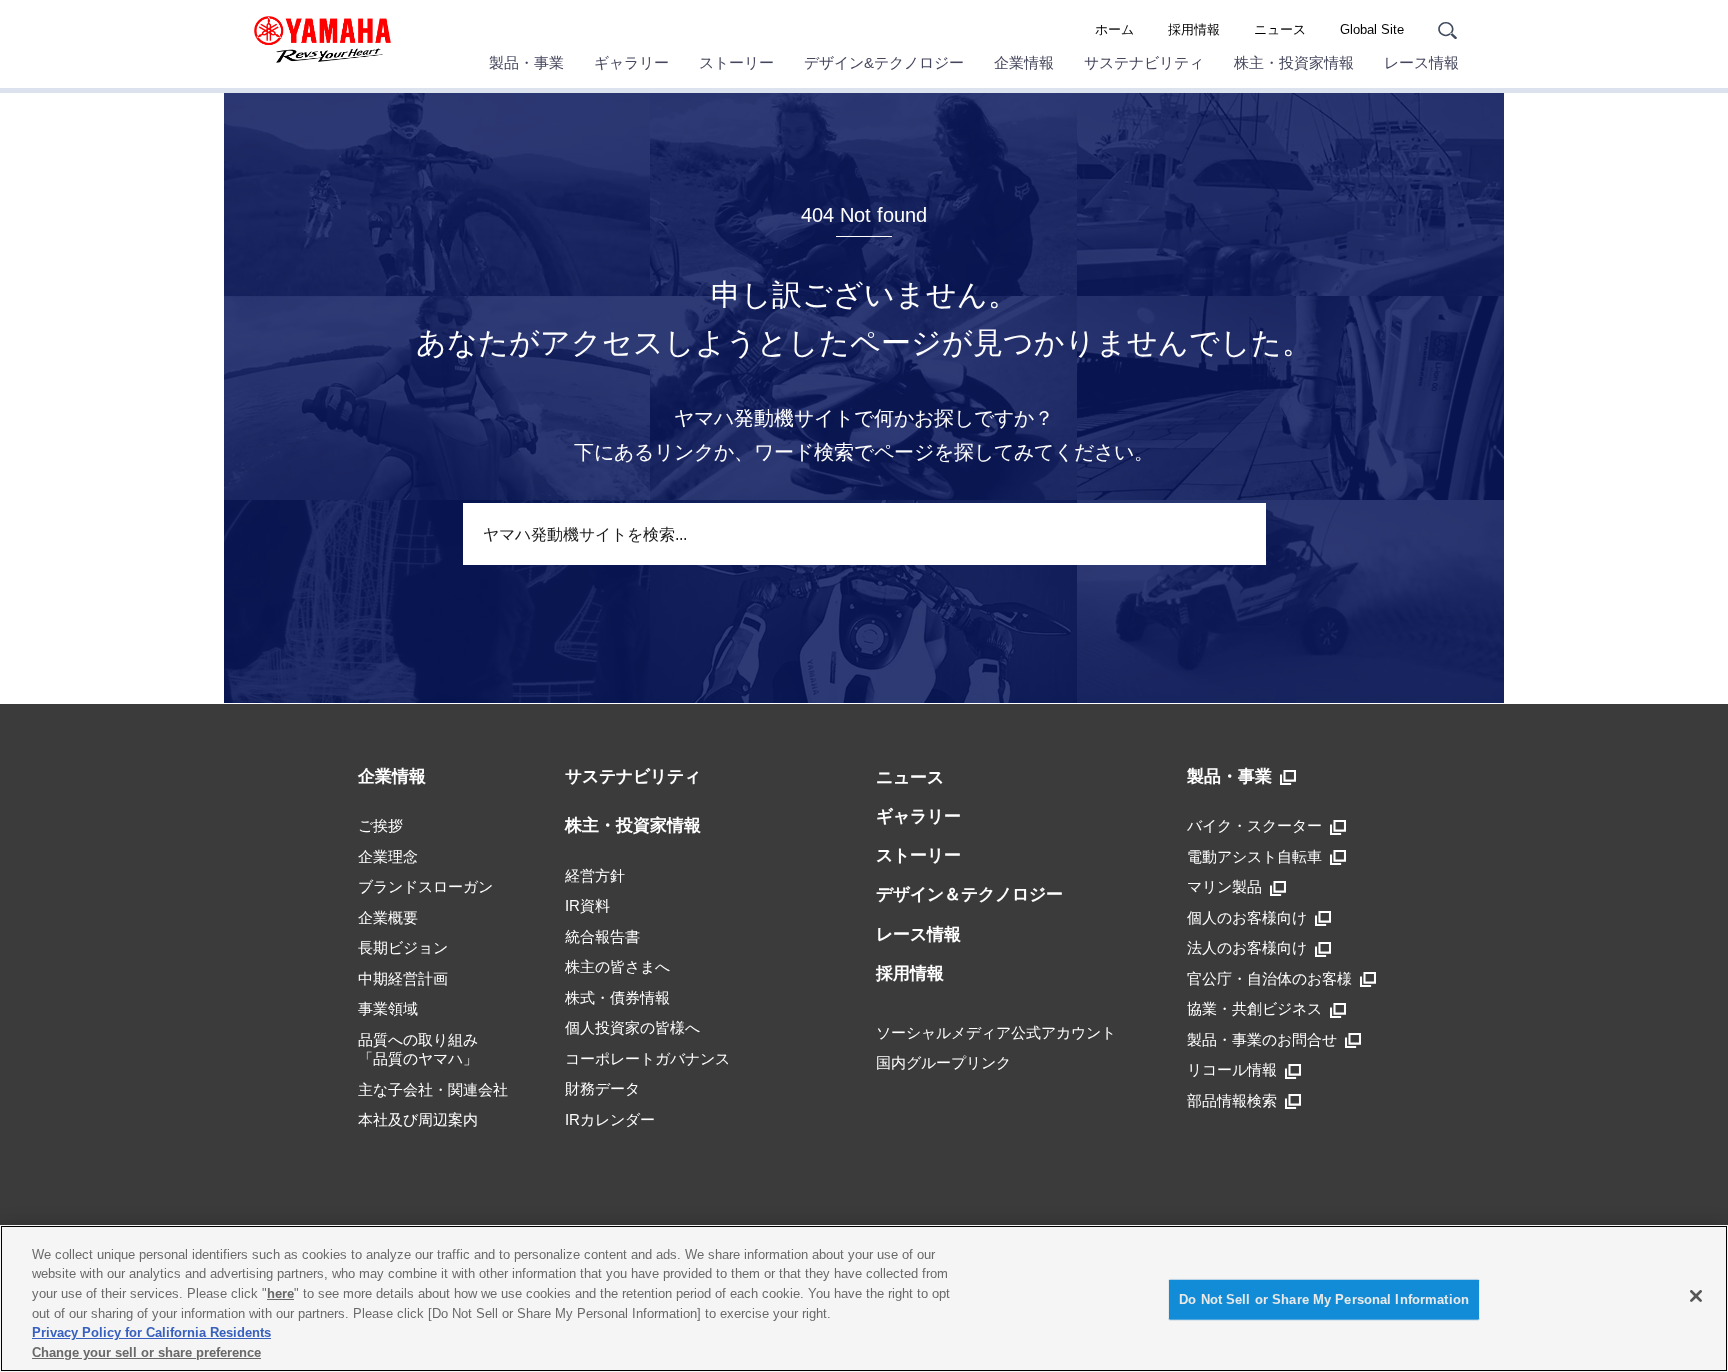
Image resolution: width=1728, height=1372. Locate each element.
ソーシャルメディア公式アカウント (996, 1032)
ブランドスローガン (425, 886)
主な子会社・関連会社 (433, 1089)
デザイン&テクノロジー (884, 62)
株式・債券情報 (617, 997)
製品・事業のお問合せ (1262, 1039)
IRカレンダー (610, 1119)
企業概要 (388, 917)
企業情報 (1024, 62)
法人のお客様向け (1247, 947)
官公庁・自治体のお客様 (1269, 978)
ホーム (1114, 29)
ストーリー (736, 62)
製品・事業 (526, 62)
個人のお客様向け (1247, 917)
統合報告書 (602, 936)
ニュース (1280, 29)
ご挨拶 (380, 825)
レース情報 (1421, 62)
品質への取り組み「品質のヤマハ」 (418, 1049)
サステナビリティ (1144, 62)
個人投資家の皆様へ (632, 1027)
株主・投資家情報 (1294, 62)
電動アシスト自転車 (1254, 856)
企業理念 (388, 856)
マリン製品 (1224, 886)
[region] (864, 1298)
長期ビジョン (403, 947)
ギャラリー (631, 62)
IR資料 (587, 905)
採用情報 (1194, 29)
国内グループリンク (943, 1062)
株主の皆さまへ (617, 966)
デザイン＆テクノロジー (969, 894)
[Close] (1696, 1296)
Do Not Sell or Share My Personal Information (1324, 1299)
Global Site (1372, 29)
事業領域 (388, 1008)
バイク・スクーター (1254, 825)
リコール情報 (1232, 1069)
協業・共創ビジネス (1254, 1008)
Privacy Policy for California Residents (151, 1332)
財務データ (602, 1088)
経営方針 (595, 875)
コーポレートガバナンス (647, 1058)
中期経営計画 (403, 978)
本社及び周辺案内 (418, 1119)
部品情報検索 (1232, 1100)
